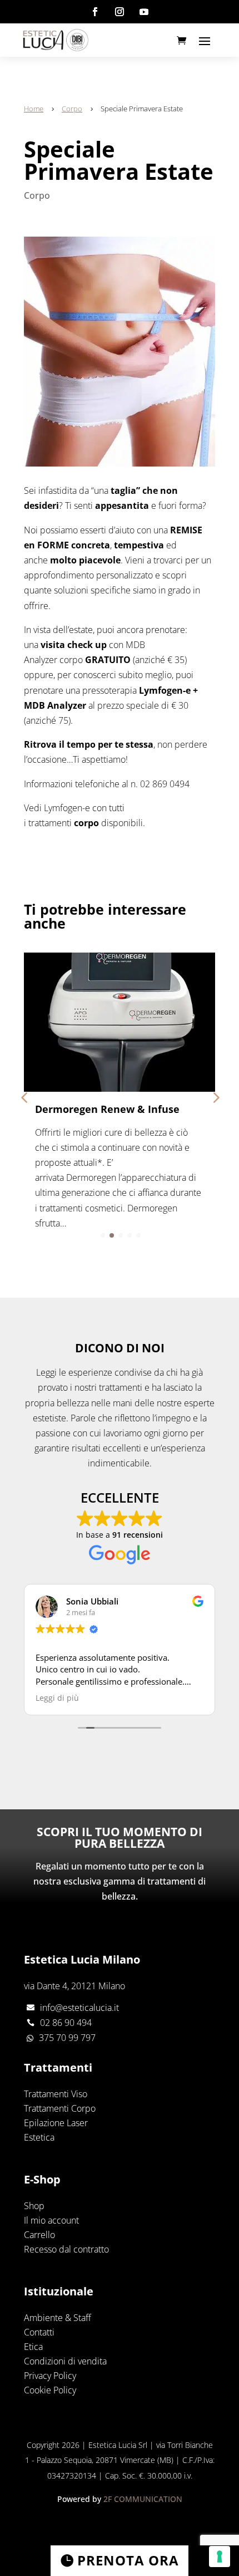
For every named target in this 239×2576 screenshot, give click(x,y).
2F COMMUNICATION (143, 2499)
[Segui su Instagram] (120, 12)
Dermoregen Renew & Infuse (107, 1109)
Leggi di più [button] (57, 1698)
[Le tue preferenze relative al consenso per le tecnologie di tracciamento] (220, 2557)
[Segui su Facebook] (95, 12)
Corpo (37, 195)
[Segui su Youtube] (144, 12)
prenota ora (128, 2560)
